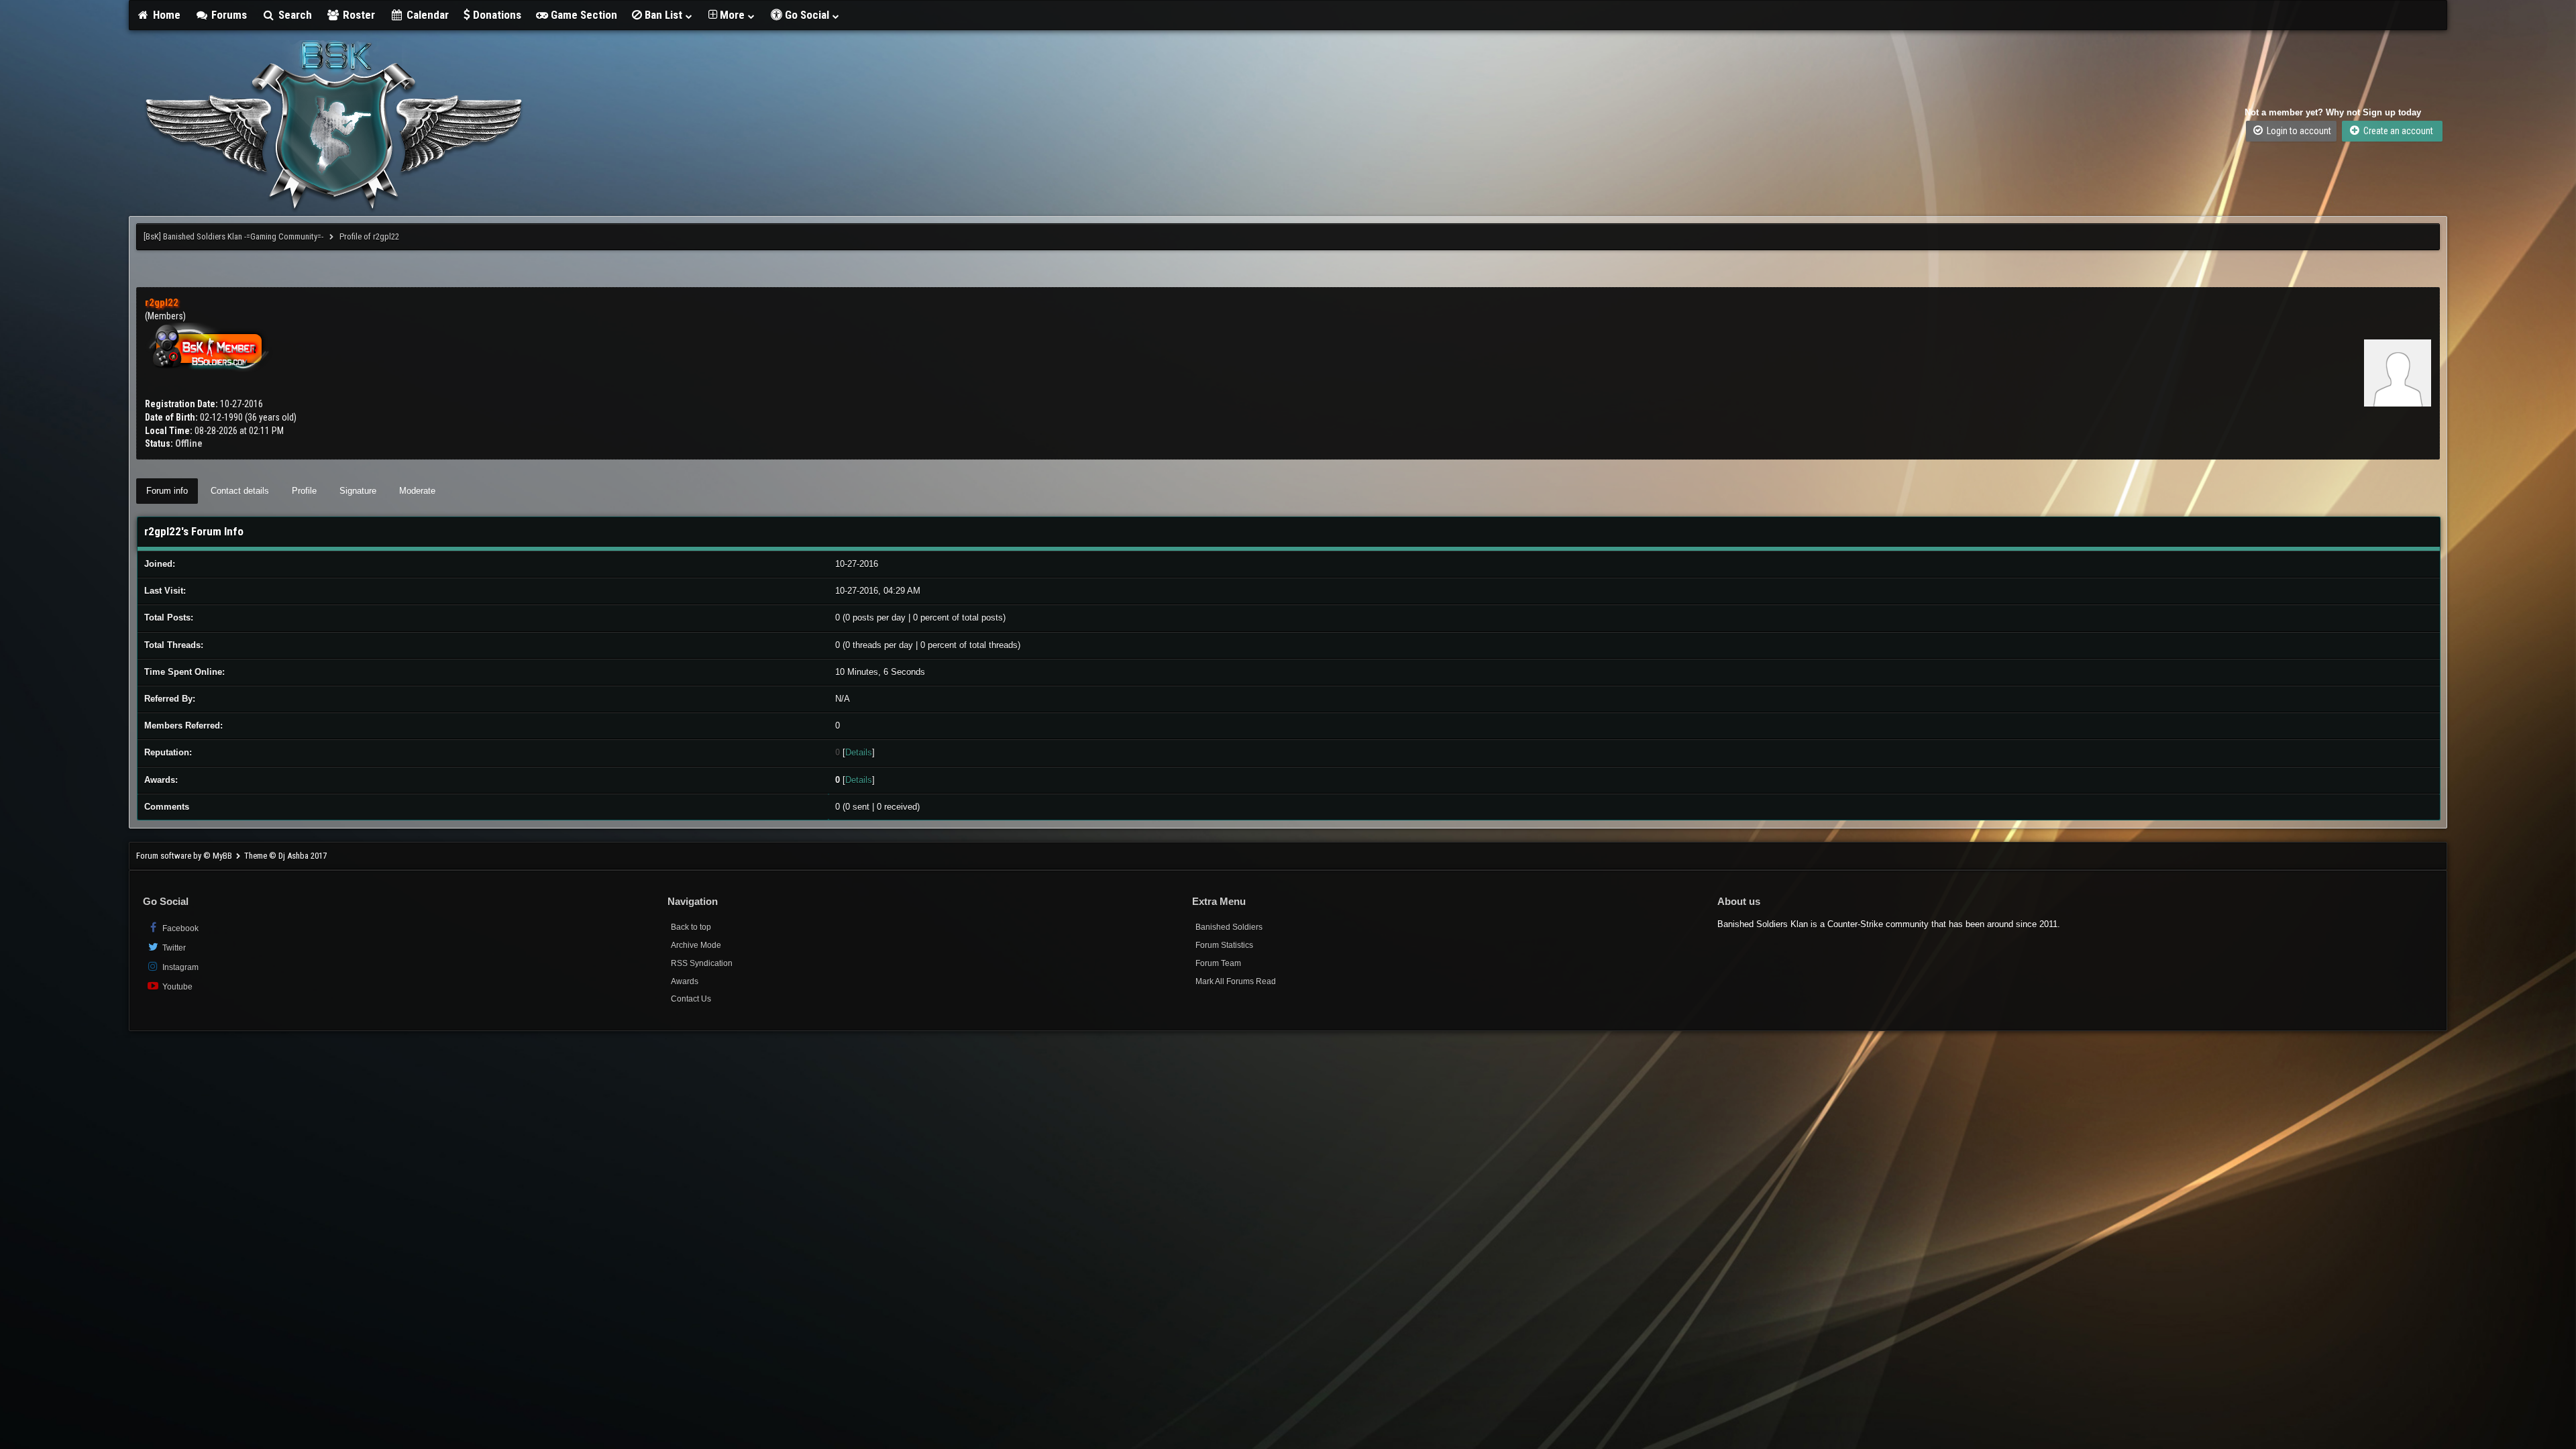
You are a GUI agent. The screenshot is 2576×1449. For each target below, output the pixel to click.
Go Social (807, 15)
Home (165, 15)
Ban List (663, 15)
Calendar (426, 15)
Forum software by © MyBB (185, 856)
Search (294, 15)
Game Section (583, 15)
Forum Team (1218, 963)
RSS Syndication (702, 963)
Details (859, 752)
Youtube (176, 987)
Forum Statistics (1224, 945)
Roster (358, 15)
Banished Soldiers (1229, 927)
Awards (685, 981)
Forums (228, 15)
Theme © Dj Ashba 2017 (285, 856)
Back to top (691, 927)
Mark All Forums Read (1236, 981)
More (732, 15)
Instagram (179, 967)
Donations (496, 15)
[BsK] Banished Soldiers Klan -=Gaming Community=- (233, 236)
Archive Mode (696, 945)
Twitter (173, 948)
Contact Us (691, 999)
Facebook (179, 928)
